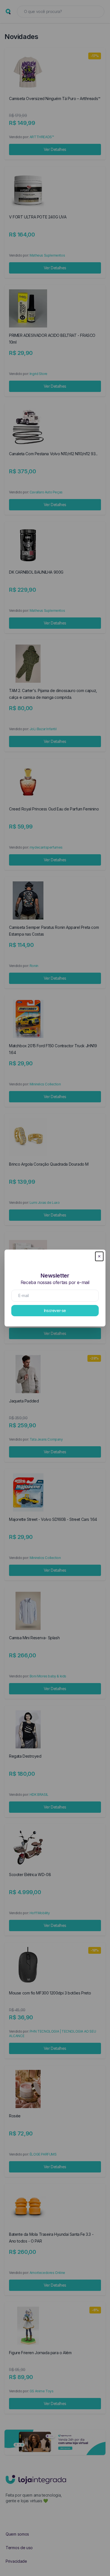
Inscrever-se (55, 1310)
